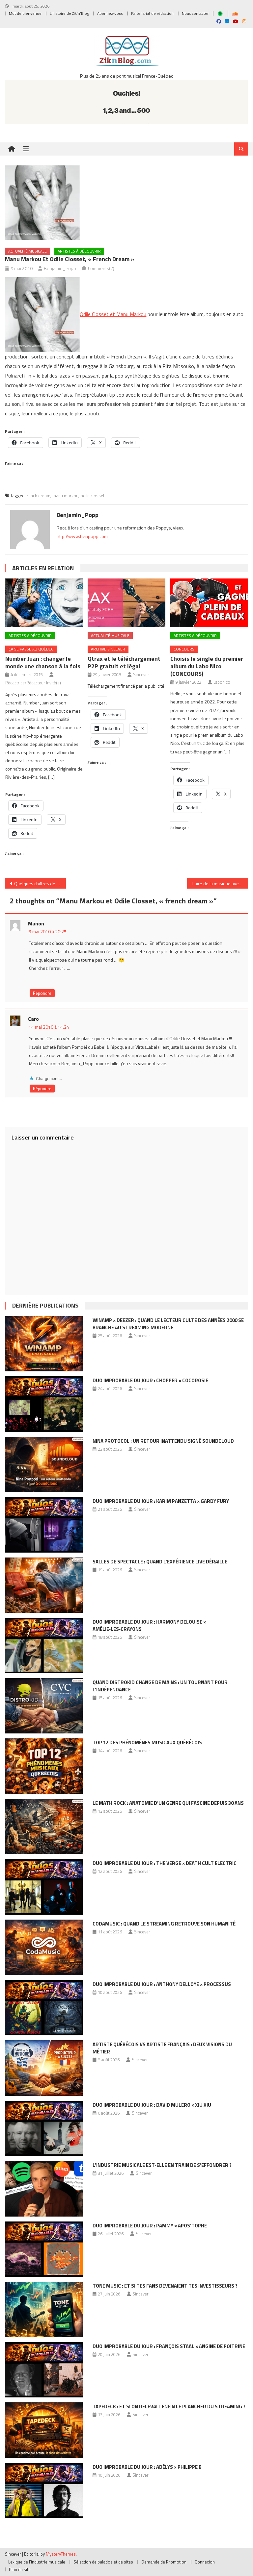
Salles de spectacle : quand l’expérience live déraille (160, 1562)
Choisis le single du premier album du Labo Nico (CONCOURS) (207, 666)
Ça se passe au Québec (31, 649)
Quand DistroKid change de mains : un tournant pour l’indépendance (160, 1686)
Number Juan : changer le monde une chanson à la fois (43, 662)
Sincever (141, 675)
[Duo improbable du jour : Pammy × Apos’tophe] (44, 2249)
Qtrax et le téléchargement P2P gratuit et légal (124, 662)
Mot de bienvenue (25, 13)
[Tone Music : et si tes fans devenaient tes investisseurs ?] (44, 2309)
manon (36, 923)
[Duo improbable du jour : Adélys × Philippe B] (44, 2491)
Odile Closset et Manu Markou (113, 314)
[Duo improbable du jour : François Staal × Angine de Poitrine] (44, 2370)
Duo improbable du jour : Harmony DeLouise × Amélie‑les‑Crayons (149, 1625)
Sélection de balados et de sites (103, 2562)
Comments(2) (101, 268)
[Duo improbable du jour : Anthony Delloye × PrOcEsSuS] (44, 2008)
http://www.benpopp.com (82, 536)
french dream (38, 496)
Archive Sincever (108, 649)
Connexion (205, 2562)
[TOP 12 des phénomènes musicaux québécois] (44, 1766)
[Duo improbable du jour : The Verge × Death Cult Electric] (44, 1887)
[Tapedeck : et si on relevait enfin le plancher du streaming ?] (44, 2430)
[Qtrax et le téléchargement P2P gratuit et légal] (126, 603)
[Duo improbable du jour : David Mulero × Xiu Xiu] (44, 2129)
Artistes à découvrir (79, 251)
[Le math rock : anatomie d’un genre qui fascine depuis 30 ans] (44, 1827)
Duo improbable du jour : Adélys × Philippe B (147, 2467)
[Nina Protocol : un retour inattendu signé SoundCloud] (44, 1465)
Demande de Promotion (164, 2562)
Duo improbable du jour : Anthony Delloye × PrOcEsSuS (162, 1984)
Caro (33, 1019)
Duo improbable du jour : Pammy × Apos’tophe (150, 2226)
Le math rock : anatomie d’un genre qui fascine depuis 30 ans (168, 1803)
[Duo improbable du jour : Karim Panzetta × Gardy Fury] (44, 1525)
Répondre (42, 993)
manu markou (65, 496)
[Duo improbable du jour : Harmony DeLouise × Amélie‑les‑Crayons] (44, 1645)
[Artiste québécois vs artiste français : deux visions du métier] (44, 2068)
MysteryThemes (61, 2554)
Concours (184, 649)
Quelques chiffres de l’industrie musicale (40, 883)
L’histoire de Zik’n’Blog (69, 13)
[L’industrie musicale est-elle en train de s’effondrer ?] (44, 2189)
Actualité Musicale (28, 251)
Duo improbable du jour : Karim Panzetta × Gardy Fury (161, 1501)
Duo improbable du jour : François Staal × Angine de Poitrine (169, 2346)
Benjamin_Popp (60, 268)
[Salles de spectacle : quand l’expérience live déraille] (44, 1585)
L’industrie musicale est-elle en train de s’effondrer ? (162, 2165)
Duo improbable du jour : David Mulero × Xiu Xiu (152, 2105)
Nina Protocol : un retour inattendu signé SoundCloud (163, 1441)
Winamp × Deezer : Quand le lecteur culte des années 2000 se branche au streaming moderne (168, 1324)
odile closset (92, 496)
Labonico (222, 682)
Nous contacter (195, 13)
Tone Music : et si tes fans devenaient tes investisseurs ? (165, 2286)
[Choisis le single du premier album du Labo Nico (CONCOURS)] (209, 603)
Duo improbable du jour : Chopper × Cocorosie (150, 1380)
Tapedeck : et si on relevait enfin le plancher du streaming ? (169, 2406)
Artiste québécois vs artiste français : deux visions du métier (162, 2048)
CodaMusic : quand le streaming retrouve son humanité (164, 1924)
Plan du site (20, 2569)
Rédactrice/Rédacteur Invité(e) (33, 683)
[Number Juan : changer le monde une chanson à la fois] (44, 603)
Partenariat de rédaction (152, 13)
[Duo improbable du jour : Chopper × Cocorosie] (44, 1404)
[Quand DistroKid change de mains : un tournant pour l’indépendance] (44, 1706)
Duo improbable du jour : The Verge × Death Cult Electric (165, 1863)
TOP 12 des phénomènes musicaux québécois (147, 1742)
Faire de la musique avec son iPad (220, 883)
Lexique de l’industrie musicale (37, 2562)
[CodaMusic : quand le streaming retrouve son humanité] (44, 1947)
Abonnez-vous (110, 13)
